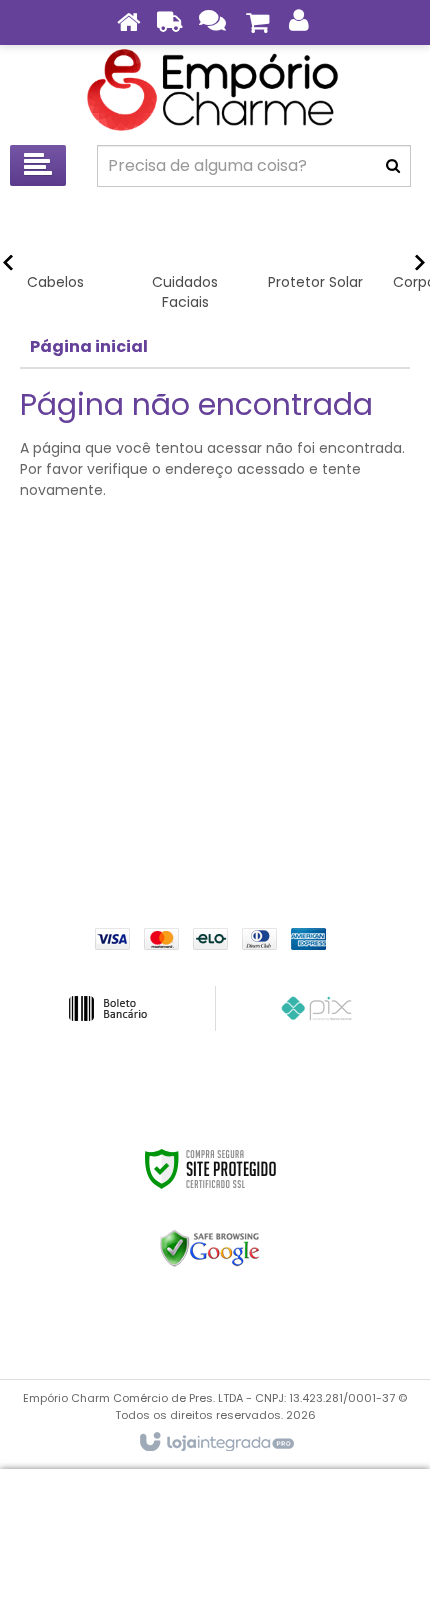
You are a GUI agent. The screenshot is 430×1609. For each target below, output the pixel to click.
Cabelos (215, 644)
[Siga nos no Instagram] (290, 839)
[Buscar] (393, 166)
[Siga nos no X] (190, 839)
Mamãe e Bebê (215, 764)
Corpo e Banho (215, 734)
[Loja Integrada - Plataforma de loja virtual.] (215, 1443)
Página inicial (89, 346)
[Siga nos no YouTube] (240, 839)
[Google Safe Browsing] (210, 1249)
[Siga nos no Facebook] (140, 839)
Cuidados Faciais (215, 674)
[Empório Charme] (215, 90)
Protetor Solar (215, 704)
